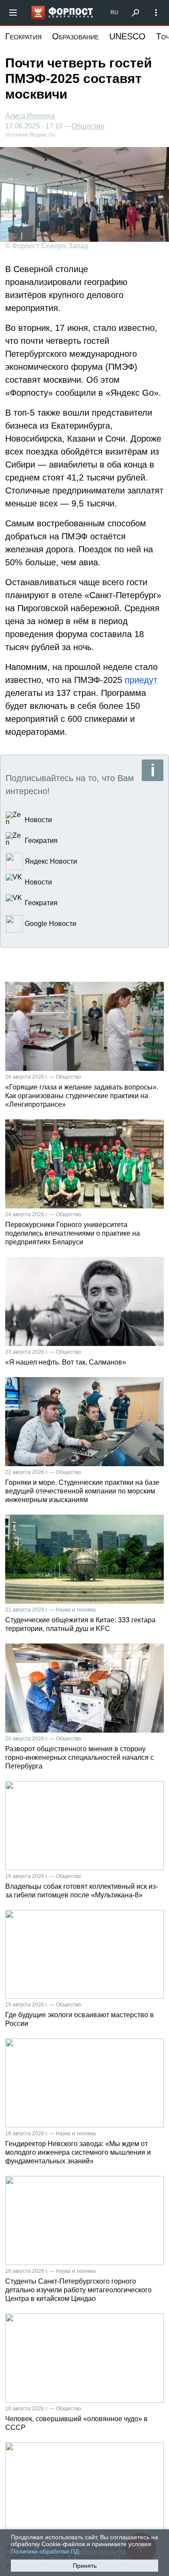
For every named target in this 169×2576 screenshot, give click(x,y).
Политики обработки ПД (45, 2551)
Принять (85, 2566)
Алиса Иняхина (30, 116)
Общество (88, 126)
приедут (141, 680)
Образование (75, 36)
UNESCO (127, 36)
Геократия (23, 36)
